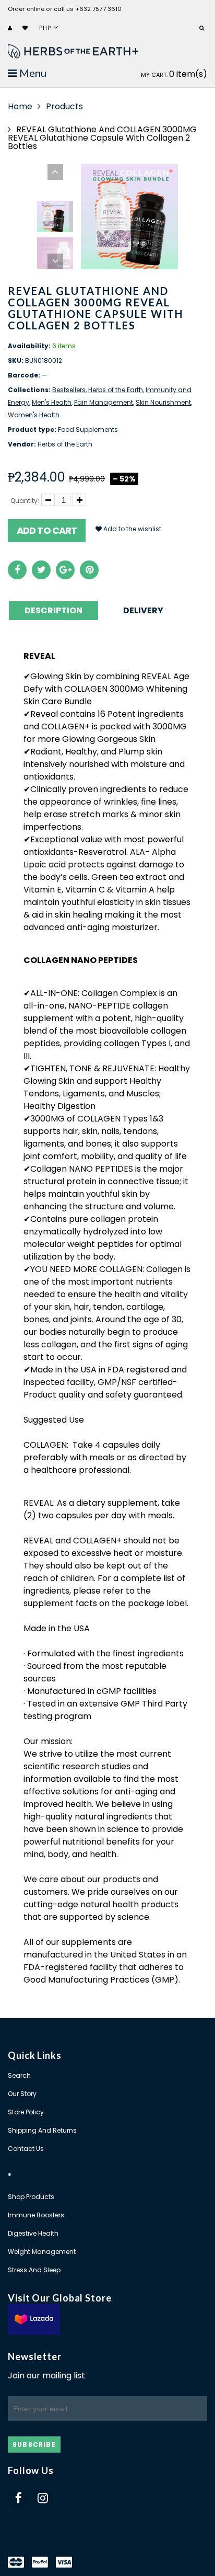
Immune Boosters (36, 2215)
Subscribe (34, 2445)
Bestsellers (69, 390)
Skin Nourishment (163, 402)
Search (19, 2075)
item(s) (174, 74)
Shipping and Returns (42, 2130)
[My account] (11, 28)
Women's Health (34, 415)
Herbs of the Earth (116, 390)
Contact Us (26, 2149)
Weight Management (42, 2252)
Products (64, 106)
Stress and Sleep (34, 2270)
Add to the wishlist (132, 529)
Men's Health (52, 402)
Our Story (22, 2094)
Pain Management (104, 402)
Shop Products (31, 2197)
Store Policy (26, 2112)
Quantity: (25, 501)
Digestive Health (33, 2233)
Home (20, 106)
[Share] (17, 570)
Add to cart (47, 530)
